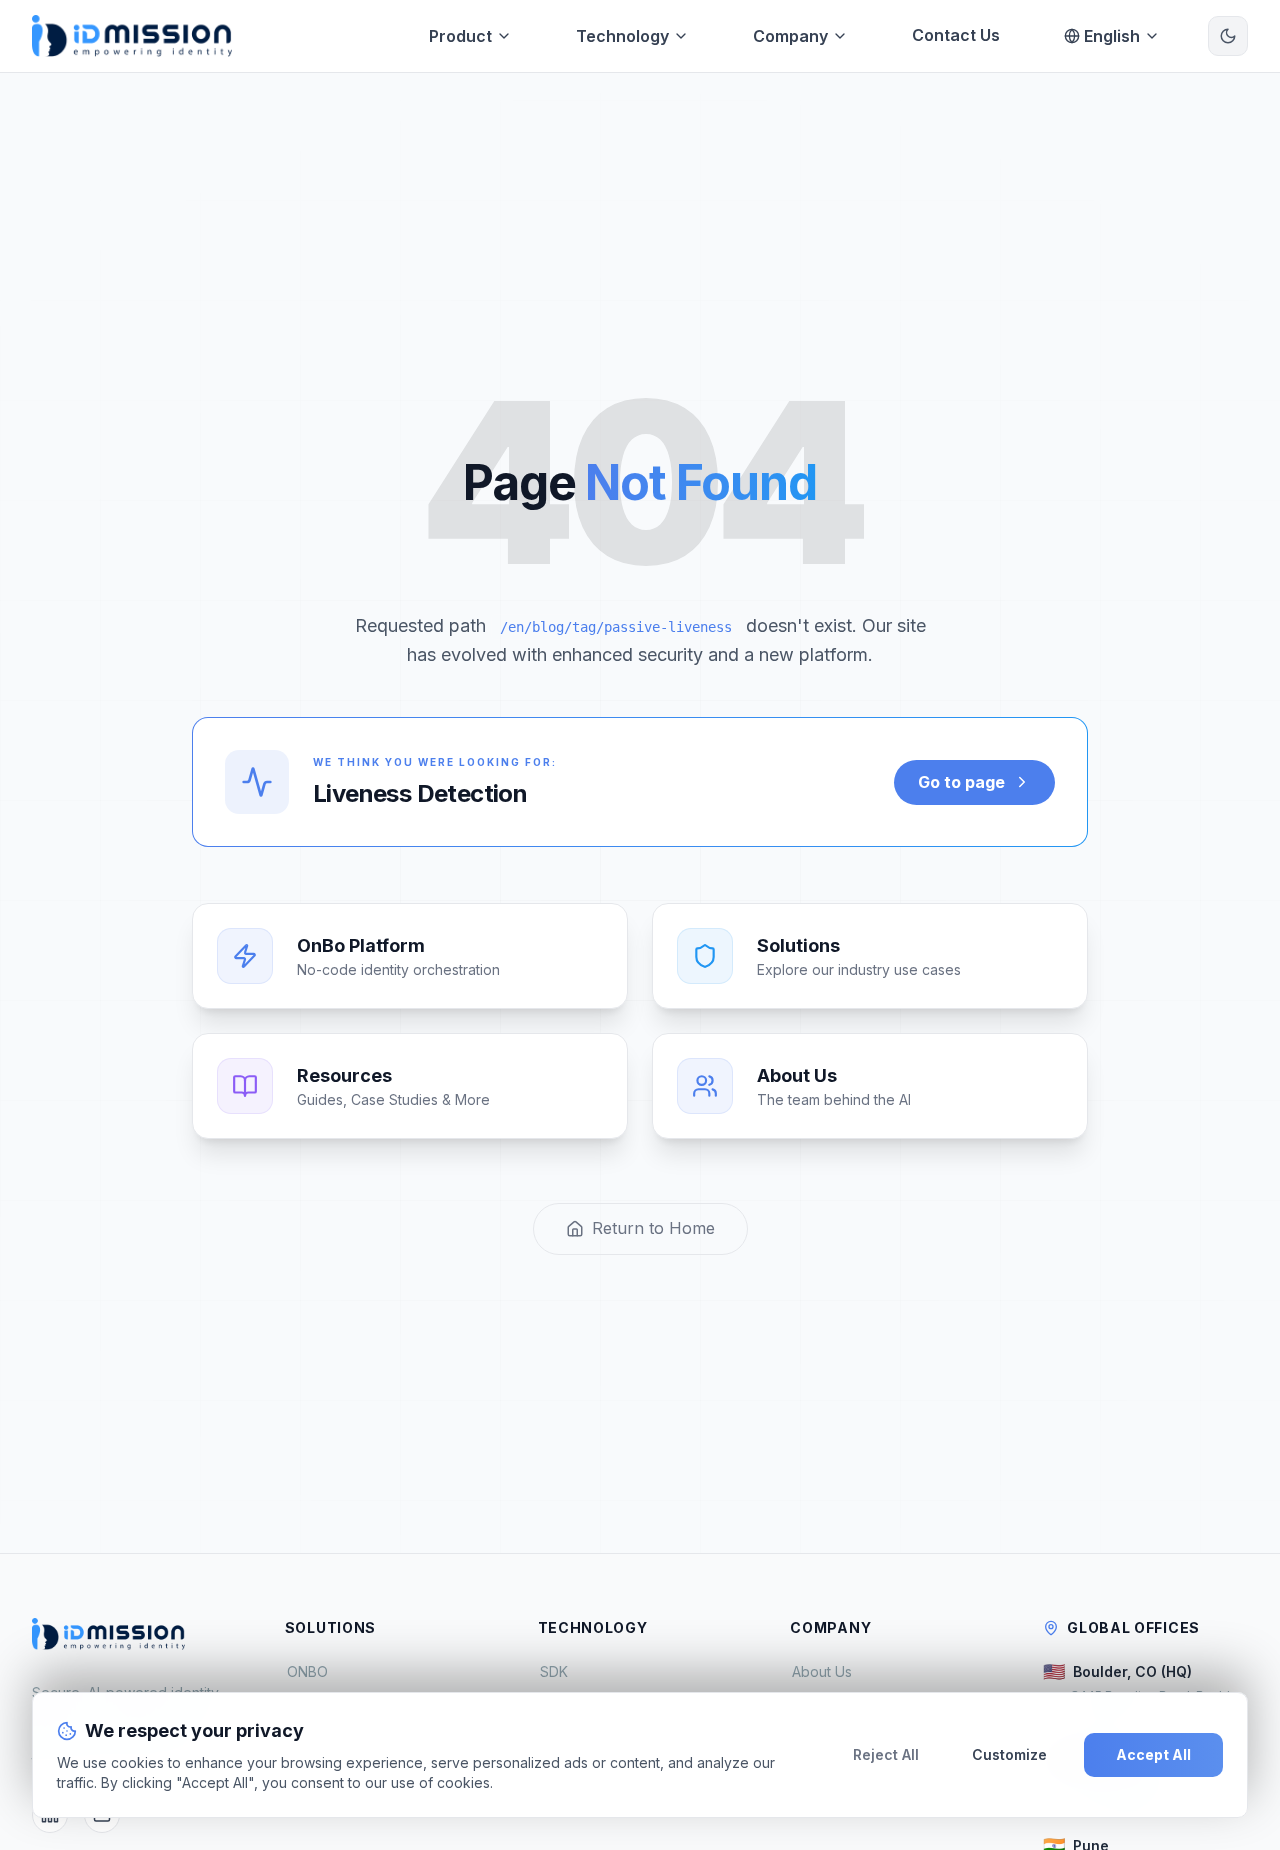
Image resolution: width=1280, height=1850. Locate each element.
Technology (622, 36)
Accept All (1153, 1754)
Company (790, 36)
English (1112, 36)
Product (460, 36)
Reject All (886, 1754)
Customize (1009, 1754)
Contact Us (956, 35)
